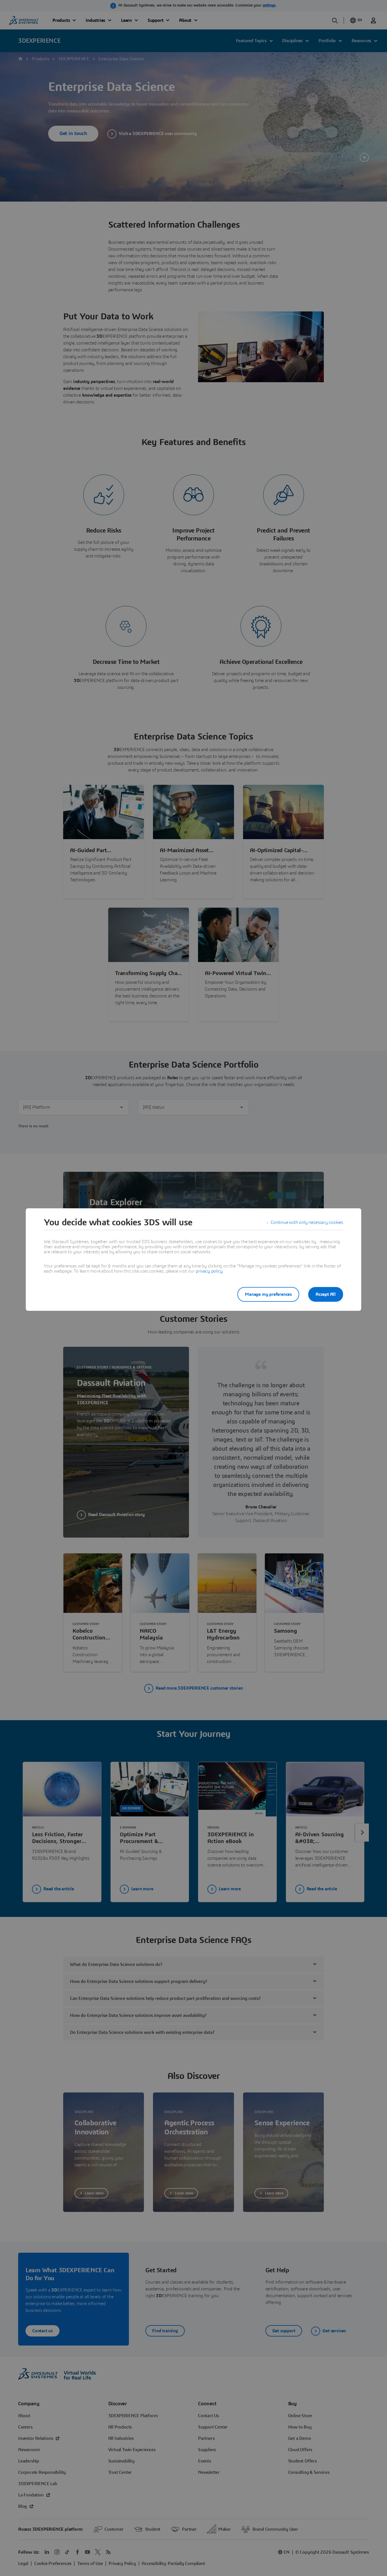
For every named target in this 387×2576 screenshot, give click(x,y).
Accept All (326, 1294)
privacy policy (209, 1271)
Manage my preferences (268, 1294)
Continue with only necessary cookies (307, 1222)
